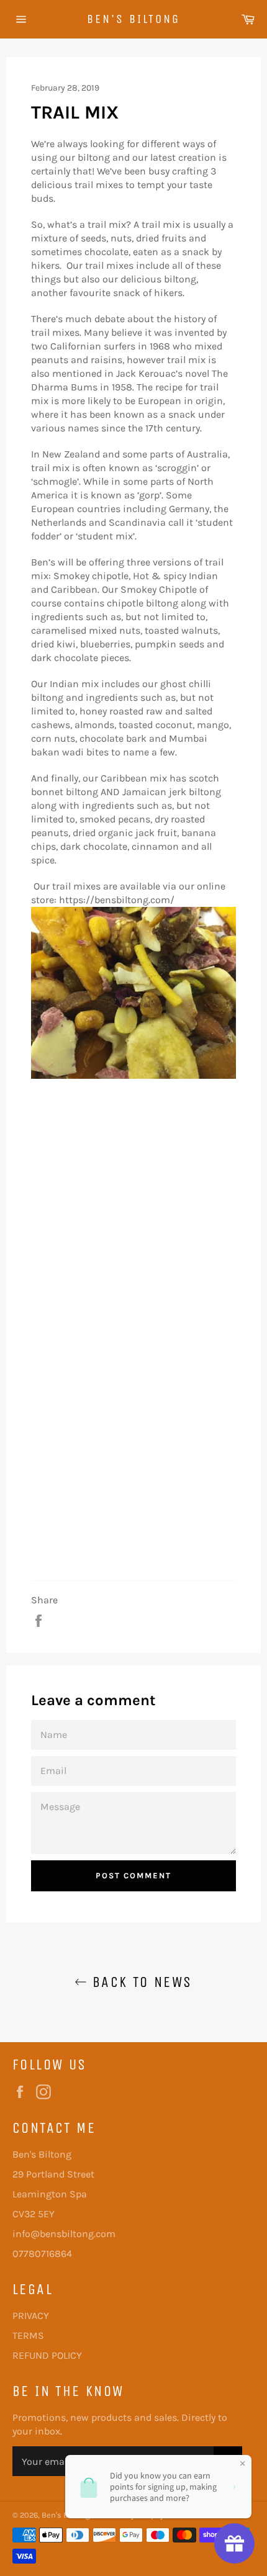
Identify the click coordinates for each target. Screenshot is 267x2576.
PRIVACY (31, 2316)
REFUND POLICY (47, 2355)
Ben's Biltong (133, 19)
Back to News (139, 1982)
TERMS (28, 2335)
